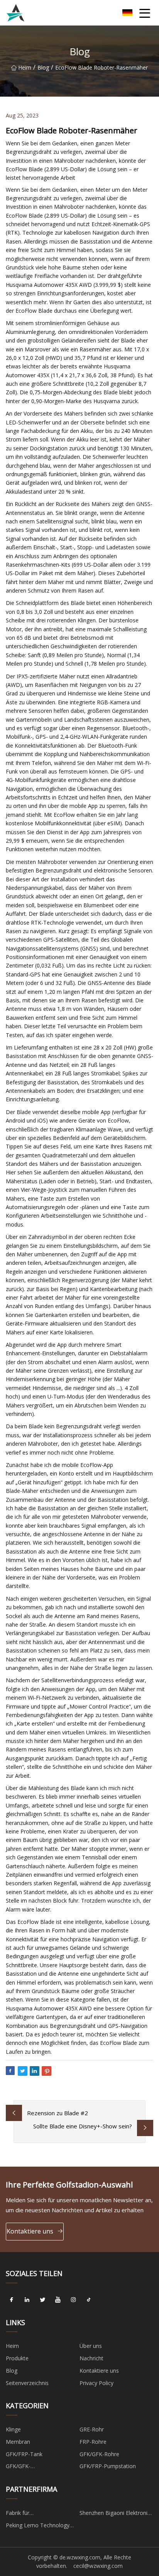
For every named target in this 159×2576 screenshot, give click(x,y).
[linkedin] (27, 2300)
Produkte (17, 2358)
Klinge (13, 2429)
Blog (43, 67)
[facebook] (12, 2300)
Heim (25, 67)
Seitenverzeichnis (27, 2383)
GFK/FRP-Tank (24, 2454)
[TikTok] (89, 2300)
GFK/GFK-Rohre (99, 2454)
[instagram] (73, 2300)
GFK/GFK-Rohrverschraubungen (33, 2467)
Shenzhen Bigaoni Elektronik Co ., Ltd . (115, 2514)
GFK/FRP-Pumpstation (108, 2466)
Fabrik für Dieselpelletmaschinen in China (37, 2514)
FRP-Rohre (93, 2442)
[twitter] (42, 2300)
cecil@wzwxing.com (98, 2566)
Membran (18, 2442)
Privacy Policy (96, 2383)
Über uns (91, 2346)
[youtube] (58, 2300)
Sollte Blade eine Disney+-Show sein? (83, 2126)
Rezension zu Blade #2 (58, 2113)
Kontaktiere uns (30, 2231)
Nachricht (91, 2358)
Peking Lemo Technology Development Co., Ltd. (38, 2527)
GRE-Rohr (92, 2429)
